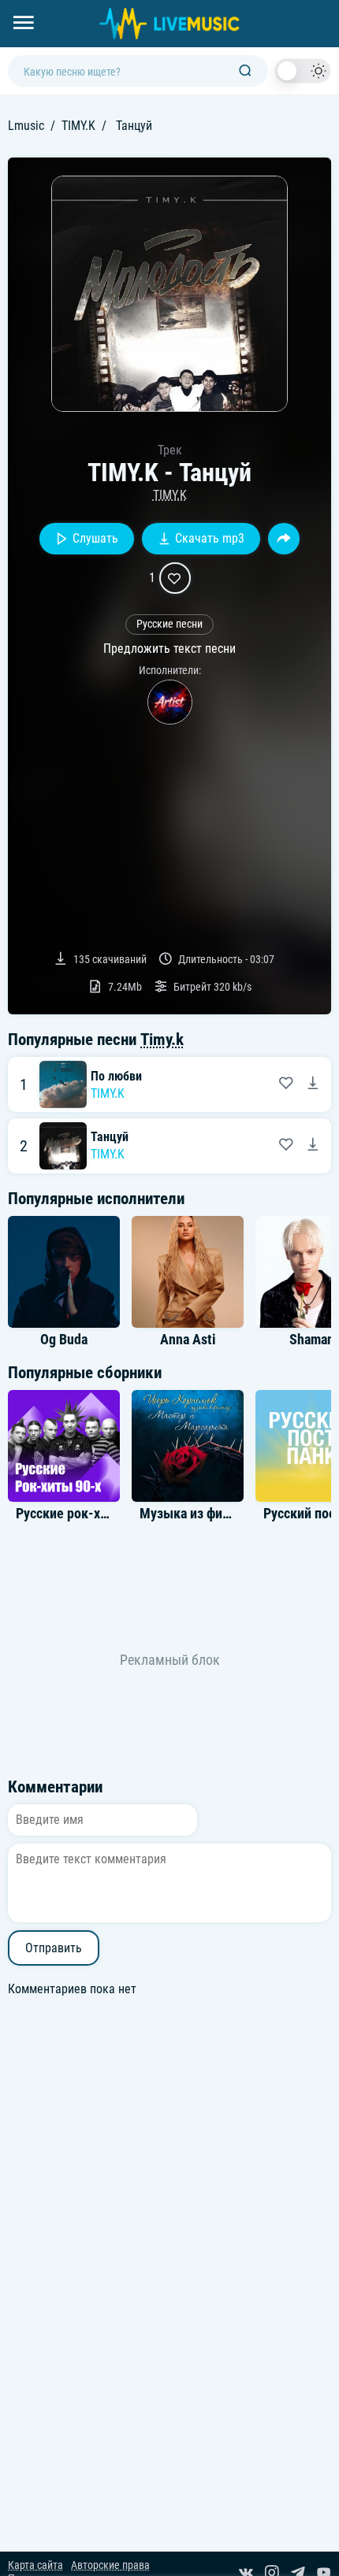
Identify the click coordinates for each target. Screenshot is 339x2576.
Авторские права (110, 2565)
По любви (116, 1076)
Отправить (54, 1948)
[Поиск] (245, 71)
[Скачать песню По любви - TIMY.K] (313, 1084)
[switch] (303, 71)
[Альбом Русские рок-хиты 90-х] (64, 1446)
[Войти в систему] (333, 6)
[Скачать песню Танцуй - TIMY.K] (313, 1146)
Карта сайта (35, 2565)
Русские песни (169, 624)
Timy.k (162, 1040)
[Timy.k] (170, 702)
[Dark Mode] (303, 71)
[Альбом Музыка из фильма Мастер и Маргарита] (188, 1446)
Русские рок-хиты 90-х (84, 1514)
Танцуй (110, 1137)
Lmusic (26, 126)
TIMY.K (78, 126)
